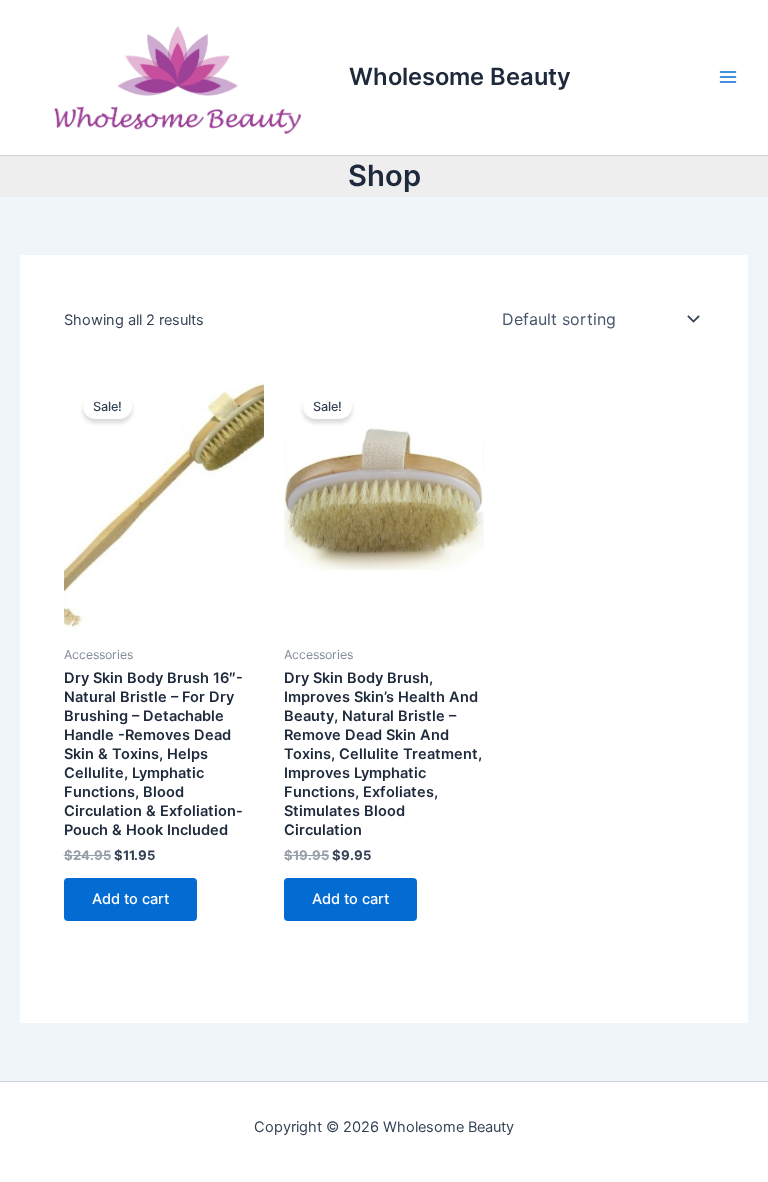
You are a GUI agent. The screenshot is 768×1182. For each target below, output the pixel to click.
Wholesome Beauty (460, 76)
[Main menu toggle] (728, 77)
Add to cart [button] (130, 899)
